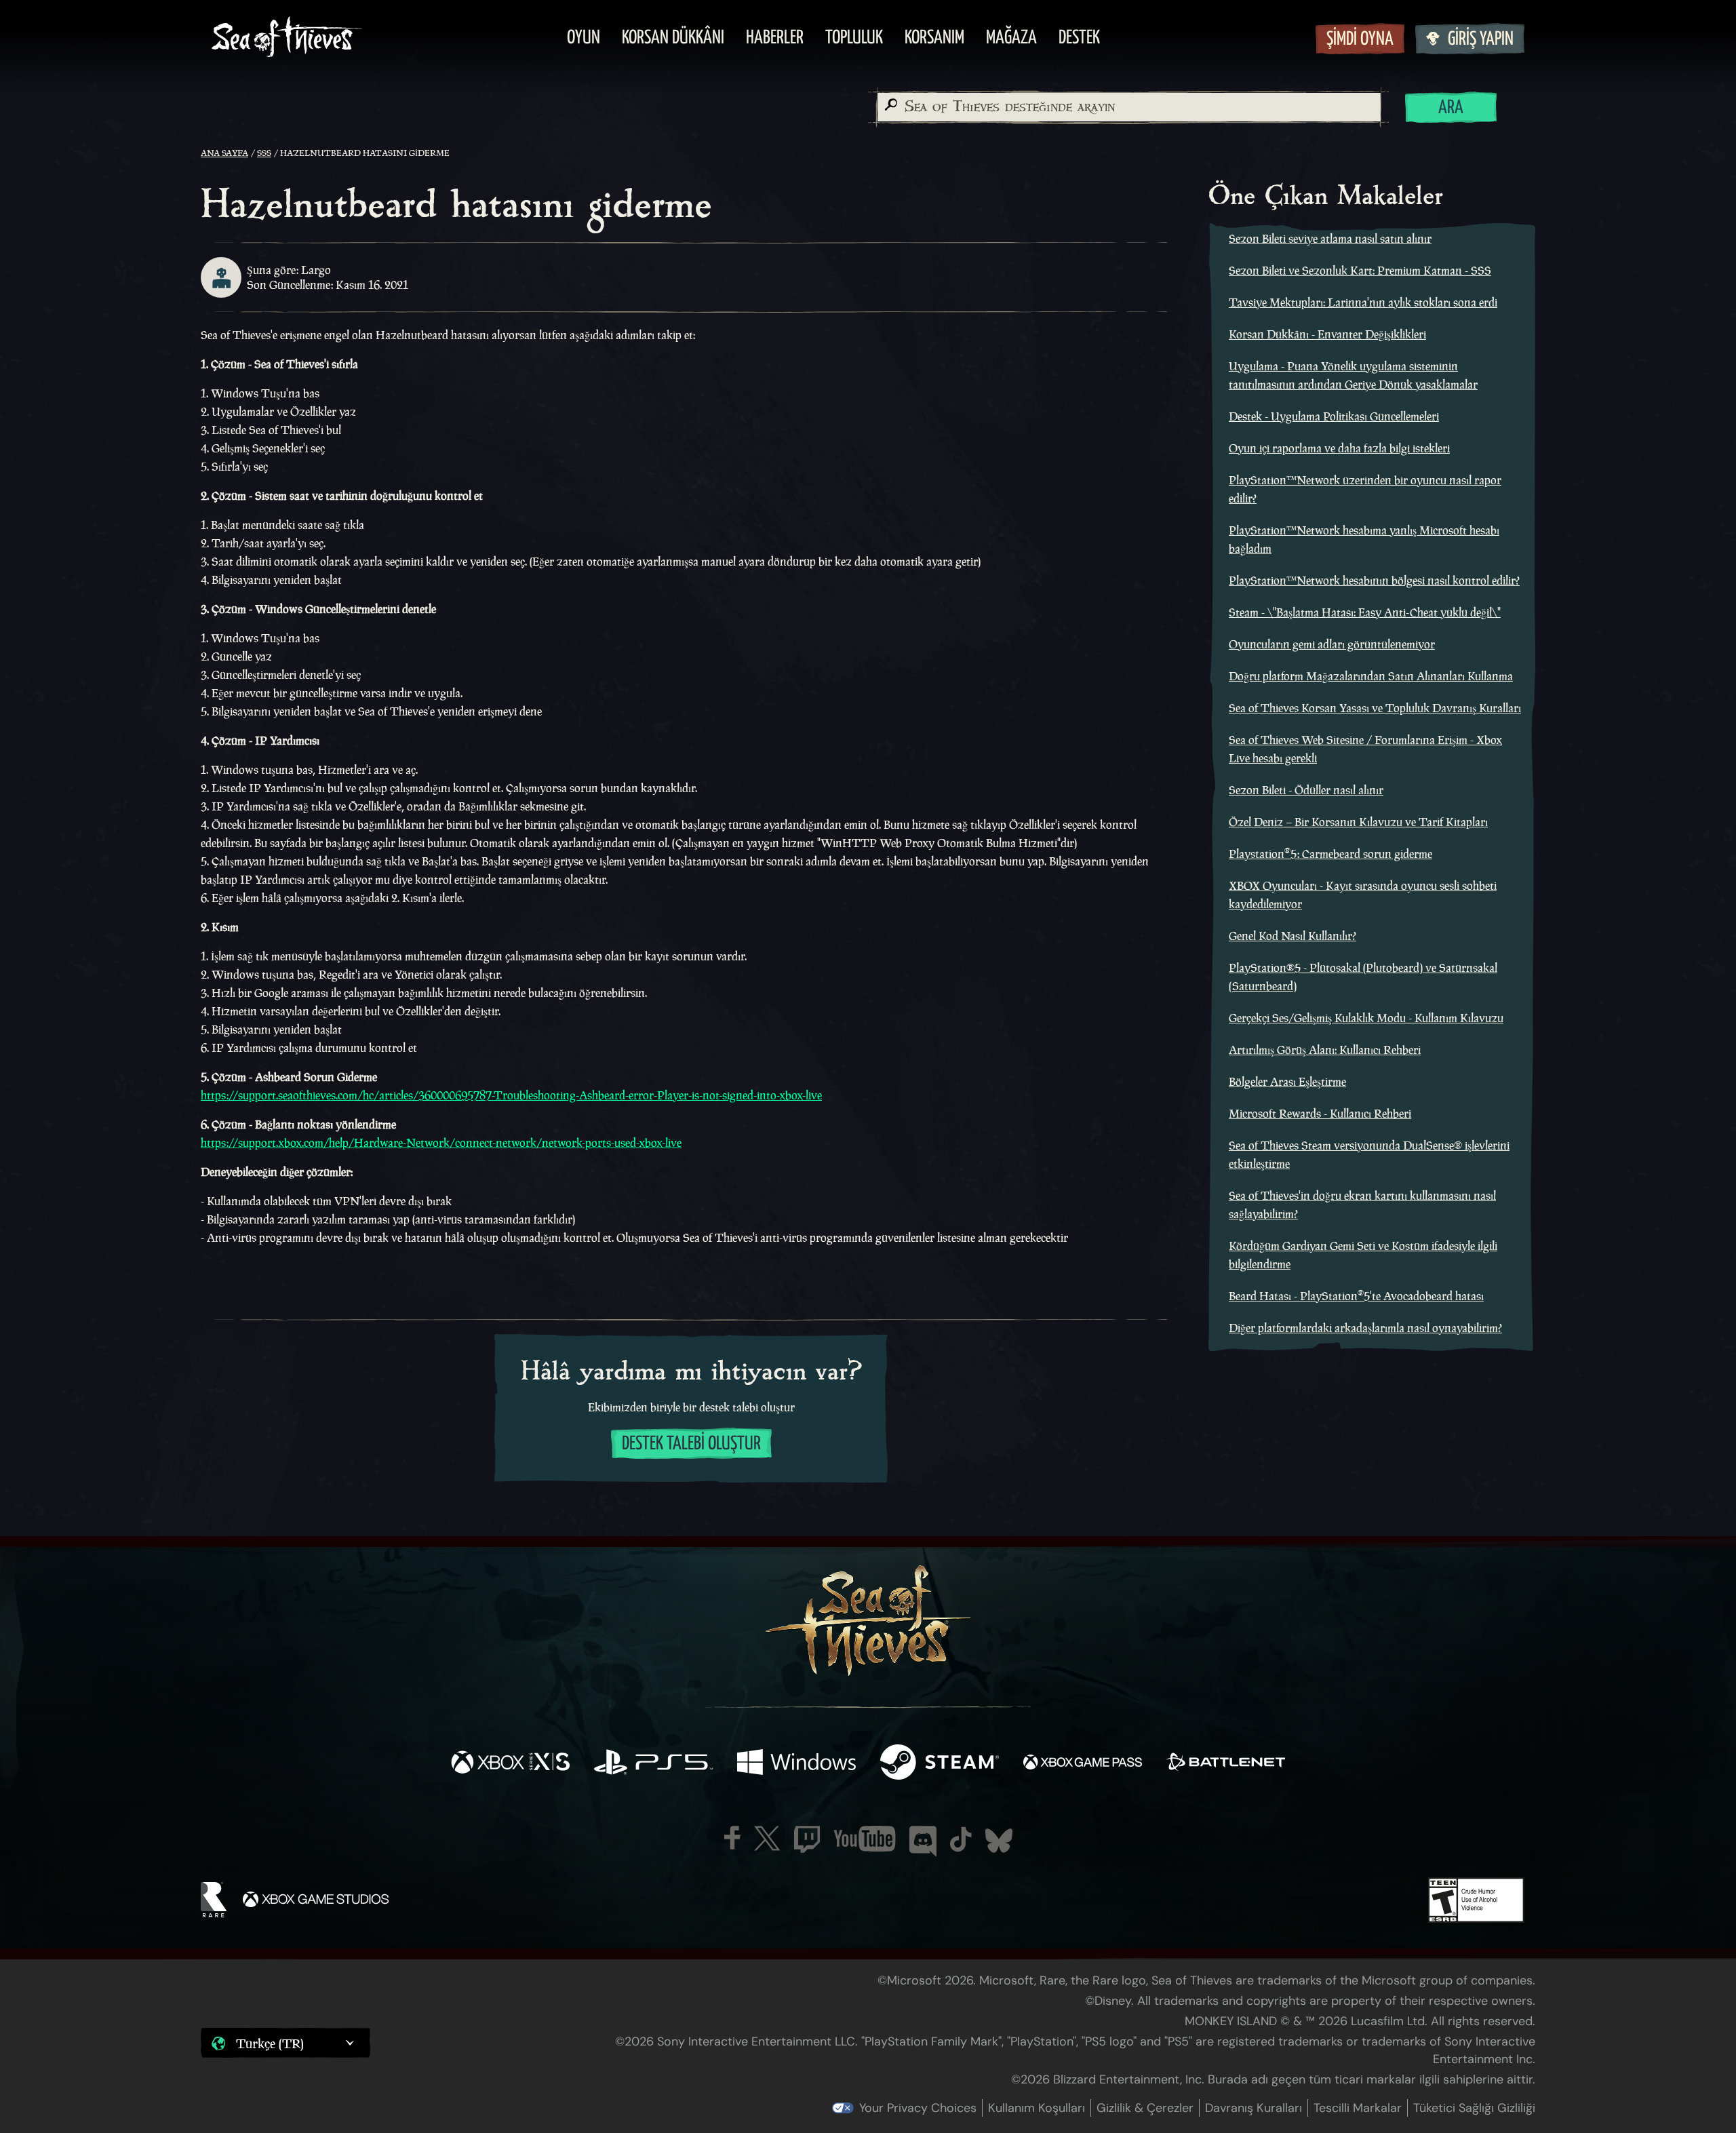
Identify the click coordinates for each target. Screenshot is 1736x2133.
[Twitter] (767, 1838)
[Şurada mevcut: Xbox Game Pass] (1083, 1764)
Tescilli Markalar (1358, 2108)
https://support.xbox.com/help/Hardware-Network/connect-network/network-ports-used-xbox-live (441, 1143)
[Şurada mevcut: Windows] (796, 1764)
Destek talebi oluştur (691, 1444)
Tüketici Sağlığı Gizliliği (1474, 2108)
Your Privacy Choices (918, 2108)
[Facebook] (732, 1838)
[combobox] (1128, 107)
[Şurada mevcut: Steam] (940, 1764)
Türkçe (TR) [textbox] (270, 2043)
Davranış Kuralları (1254, 2108)
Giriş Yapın (1481, 40)
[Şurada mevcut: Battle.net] (1226, 1764)
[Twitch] (807, 1839)
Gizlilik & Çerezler (1145, 2108)
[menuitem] (584, 39)
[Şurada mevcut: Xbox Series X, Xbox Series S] (510, 1764)
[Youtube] (865, 1839)
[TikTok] (961, 1839)
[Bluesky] (999, 1841)
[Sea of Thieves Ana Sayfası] (287, 38)
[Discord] (923, 1841)
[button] (285, 2043)
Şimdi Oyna (1360, 40)
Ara (1451, 108)
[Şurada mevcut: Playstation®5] (653, 1764)
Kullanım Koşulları (1037, 2108)
